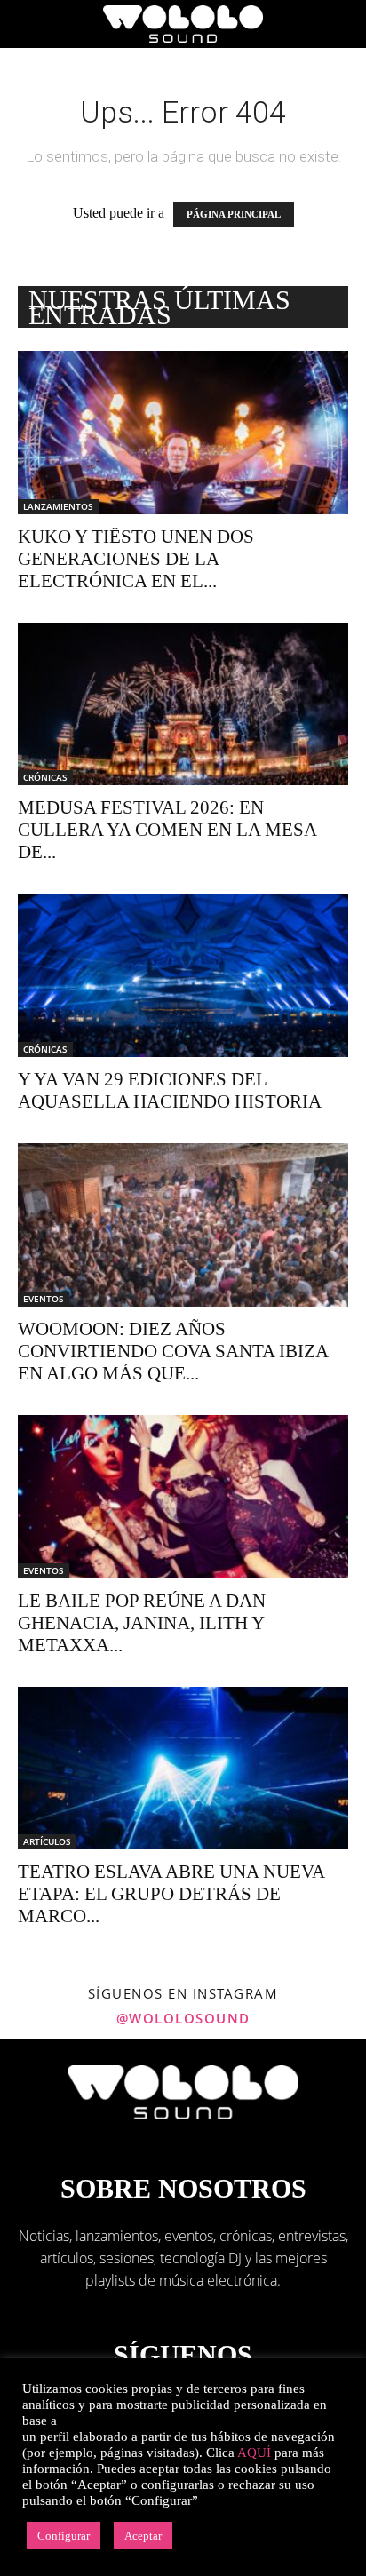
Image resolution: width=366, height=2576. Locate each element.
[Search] (341, 24)
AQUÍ (254, 2453)
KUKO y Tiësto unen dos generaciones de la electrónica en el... (136, 559)
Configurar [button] (64, 2536)
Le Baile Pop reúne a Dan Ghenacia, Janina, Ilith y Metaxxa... (142, 1623)
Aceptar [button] (143, 2536)
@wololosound (183, 2018)
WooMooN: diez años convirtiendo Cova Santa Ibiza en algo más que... (173, 1351)
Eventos (44, 1299)
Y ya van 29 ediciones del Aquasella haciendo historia (170, 1090)
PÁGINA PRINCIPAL (234, 214)
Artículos (47, 1841)
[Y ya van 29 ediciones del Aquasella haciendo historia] (183, 975)
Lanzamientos (58, 506)
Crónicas (45, 777)
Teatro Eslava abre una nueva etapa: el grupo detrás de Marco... (171, 1894)
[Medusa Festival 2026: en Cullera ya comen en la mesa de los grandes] (183, 704)
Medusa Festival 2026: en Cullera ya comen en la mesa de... (167, 830)
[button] (30, 24)
